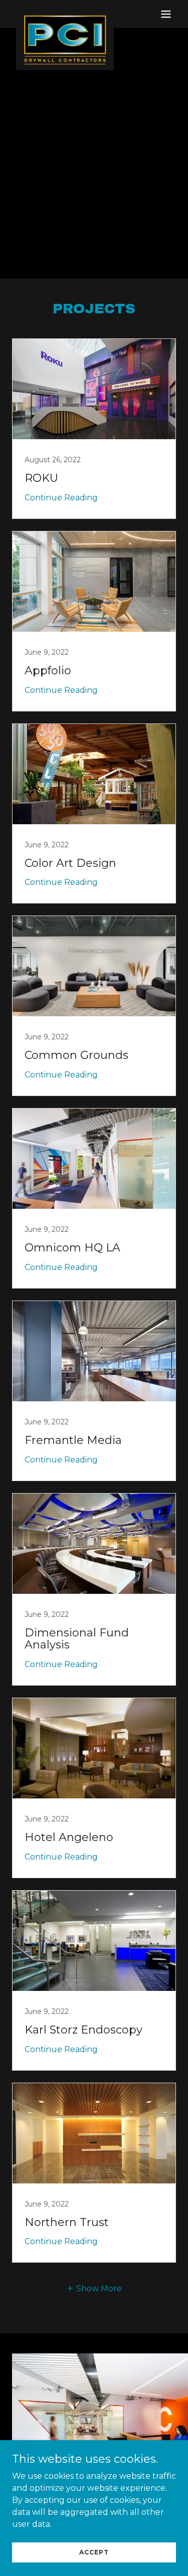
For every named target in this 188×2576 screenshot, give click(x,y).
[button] (166, 14)
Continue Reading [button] (61, 498)
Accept (94, 2552)
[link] (65, 14)
